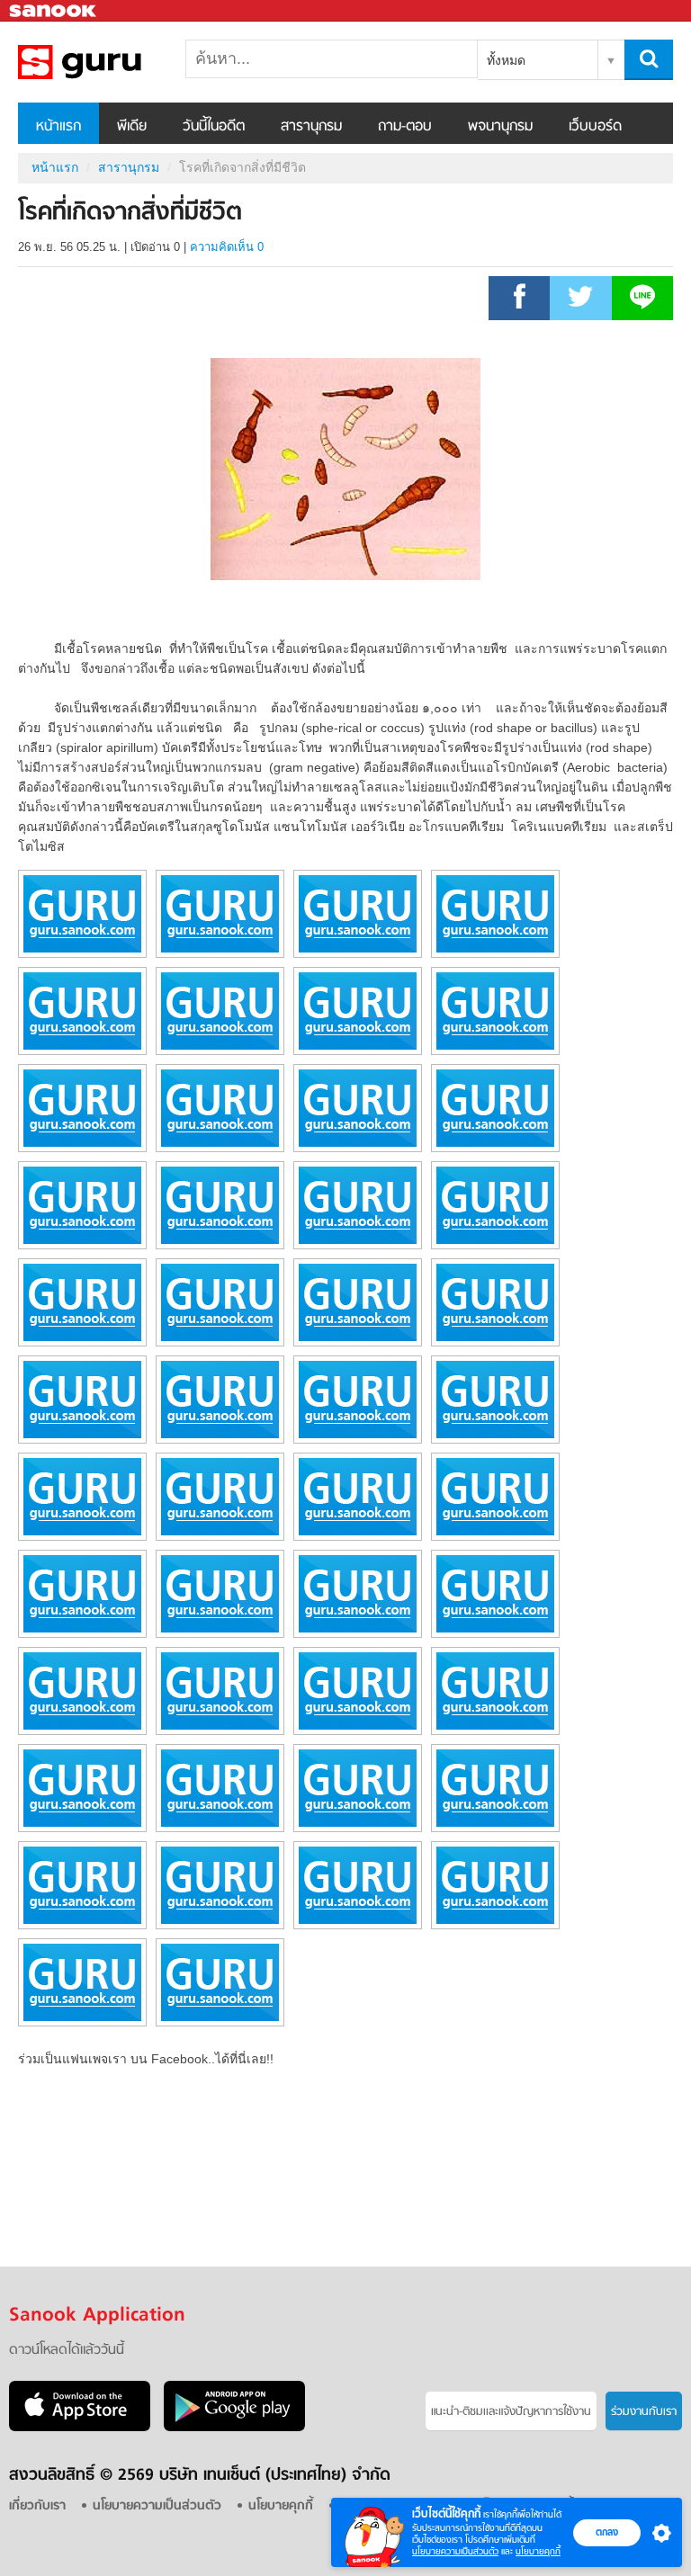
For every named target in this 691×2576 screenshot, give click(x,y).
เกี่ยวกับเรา (37, 2506)
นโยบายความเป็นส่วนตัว (455, 2551)
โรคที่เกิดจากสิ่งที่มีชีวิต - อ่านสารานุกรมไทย (112, 62)
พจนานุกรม (500, 127)
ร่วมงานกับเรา (644, 2412)
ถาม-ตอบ (405, 127)
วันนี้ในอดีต (214, 127)
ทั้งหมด (506, 60)
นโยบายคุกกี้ (538, 2551)
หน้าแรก (58, 127)
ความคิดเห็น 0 (227, 247)
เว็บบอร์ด (595, 127)
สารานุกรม (311, 127)
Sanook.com (54, 11)
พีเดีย (132, 127)
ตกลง (607, 2532)
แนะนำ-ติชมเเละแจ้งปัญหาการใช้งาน (511, 2412)
